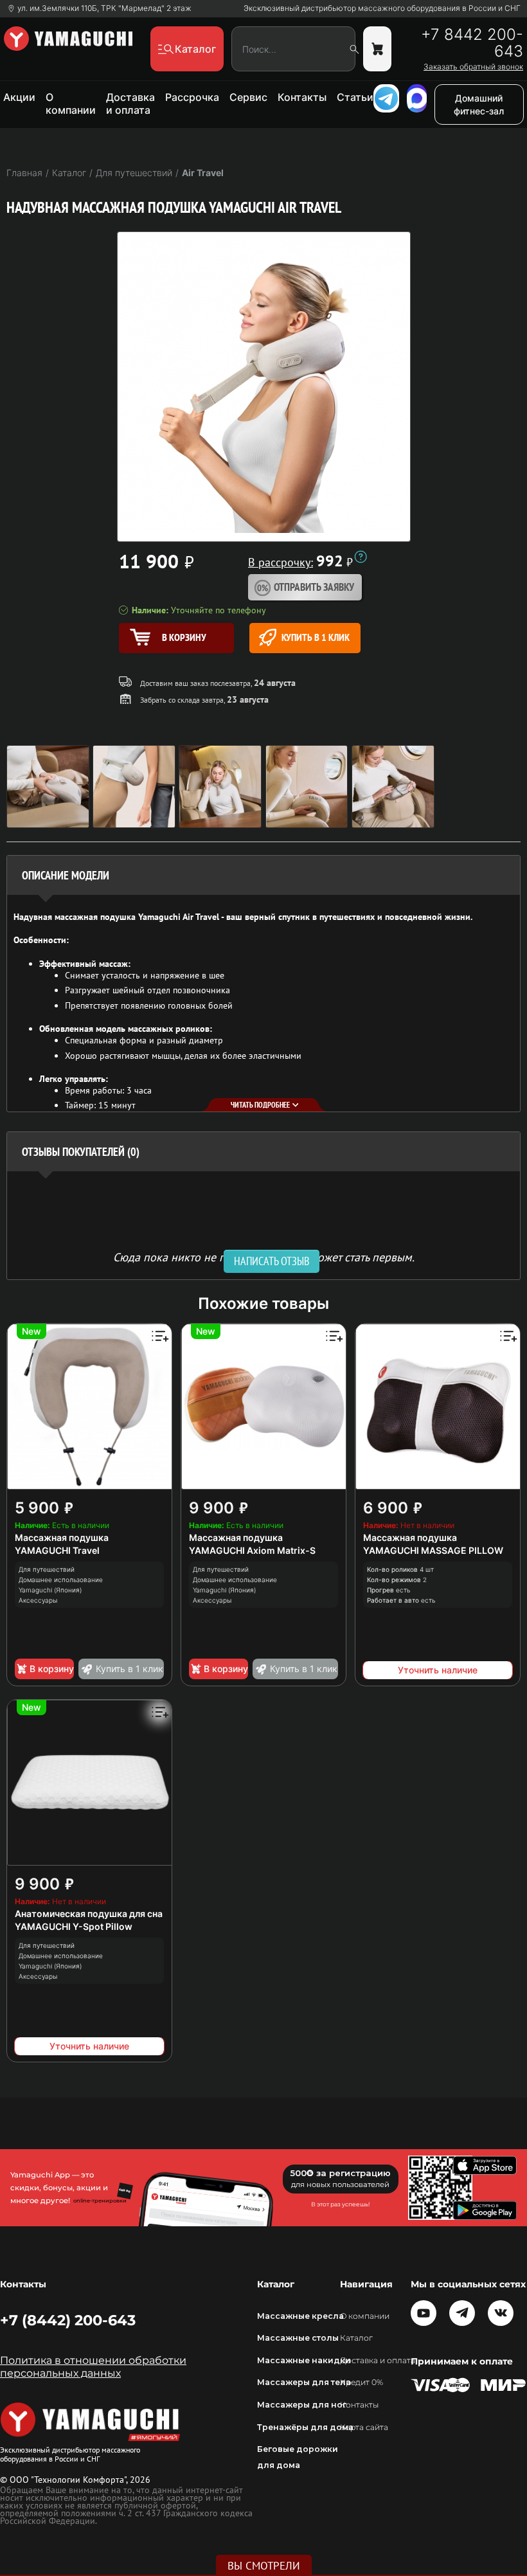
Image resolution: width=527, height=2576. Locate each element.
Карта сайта (364, 2427)
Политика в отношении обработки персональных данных (93, 2367)
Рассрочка (192, 97)
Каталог (356, 2338)
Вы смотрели (264, 2566)
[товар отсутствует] (377, 49)
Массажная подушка (62, 1537)
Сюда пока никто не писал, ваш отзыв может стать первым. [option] (264, 1256)
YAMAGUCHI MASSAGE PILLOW (433, 1550)
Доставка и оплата (130, 104)
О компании (71, 104)
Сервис (248, 97)
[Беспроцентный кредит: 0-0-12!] (361, 557)
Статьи (355, 97)
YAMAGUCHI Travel (57, 1550)
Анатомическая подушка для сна (89, 1914)
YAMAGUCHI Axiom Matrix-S (252, 1550)
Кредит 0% (362, 2382)
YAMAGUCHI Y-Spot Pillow (74, 1926)
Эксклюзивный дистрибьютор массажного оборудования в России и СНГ (382, 8)
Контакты (302, 97)
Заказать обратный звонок (473, 67)
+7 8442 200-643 (472, 43)
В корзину (52, 1669)
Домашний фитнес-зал (479, 104)
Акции (19, 97)
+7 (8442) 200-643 (68, 2320)
